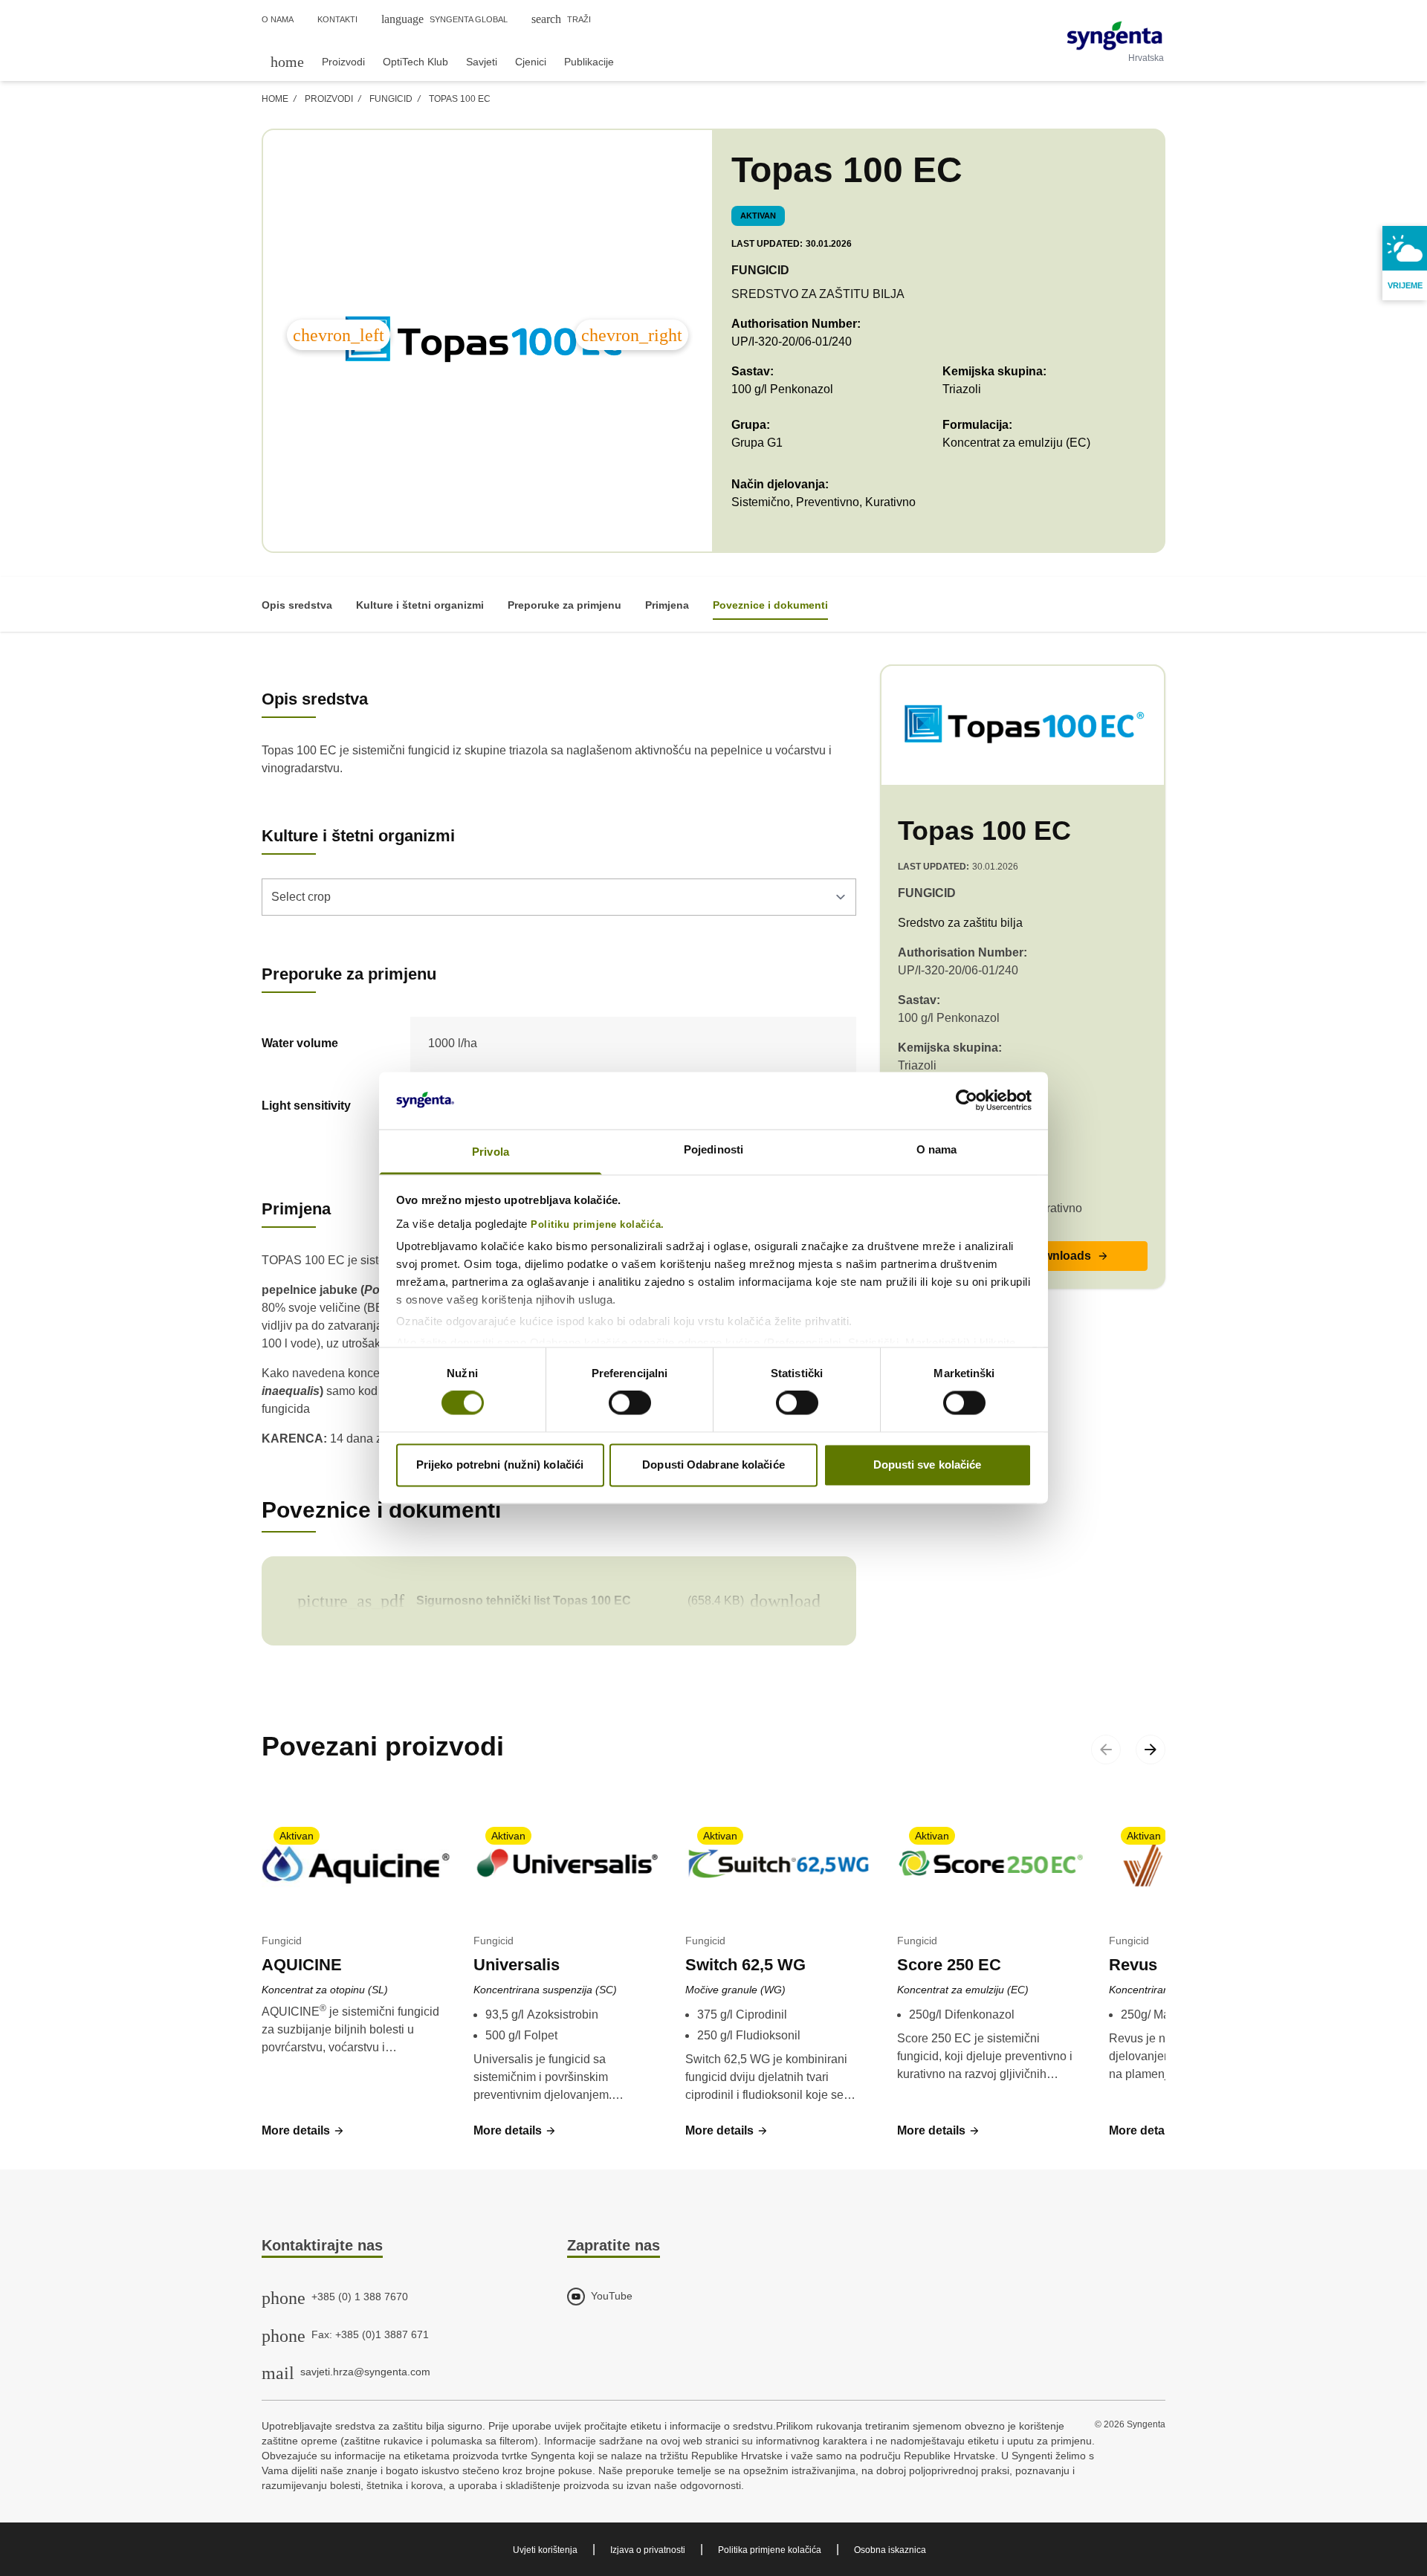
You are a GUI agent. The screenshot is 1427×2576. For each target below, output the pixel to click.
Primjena (667, 605)
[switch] (630, 1403)
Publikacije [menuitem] (589, 62)
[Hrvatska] (1114, 36)
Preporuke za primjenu (564, 605)
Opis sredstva (297, 605)
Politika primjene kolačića (770, 2550)
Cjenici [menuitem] (531, 62)
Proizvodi (329, 99)
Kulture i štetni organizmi (420, 605)
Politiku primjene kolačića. (598, 1225)
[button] (303, 2131)
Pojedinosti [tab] (713, 1149)
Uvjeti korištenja (545, 2550)
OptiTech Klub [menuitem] (415, 62)
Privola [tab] (491, 1152)
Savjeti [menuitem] (482, 62)
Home (275, 99)
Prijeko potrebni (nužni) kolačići (500, 1465)
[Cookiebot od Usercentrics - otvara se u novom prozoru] (967, 1101)
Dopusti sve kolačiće (928, 1465)
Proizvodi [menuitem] (343, 62)
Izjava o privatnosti (648, 2550)
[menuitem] (287, 61)
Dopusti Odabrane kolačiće (713, 1465)
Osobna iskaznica (890, 2550)
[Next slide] (1151, 1750)
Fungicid (391, 99)
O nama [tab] (937, 1149)
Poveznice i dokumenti (770, 605)
